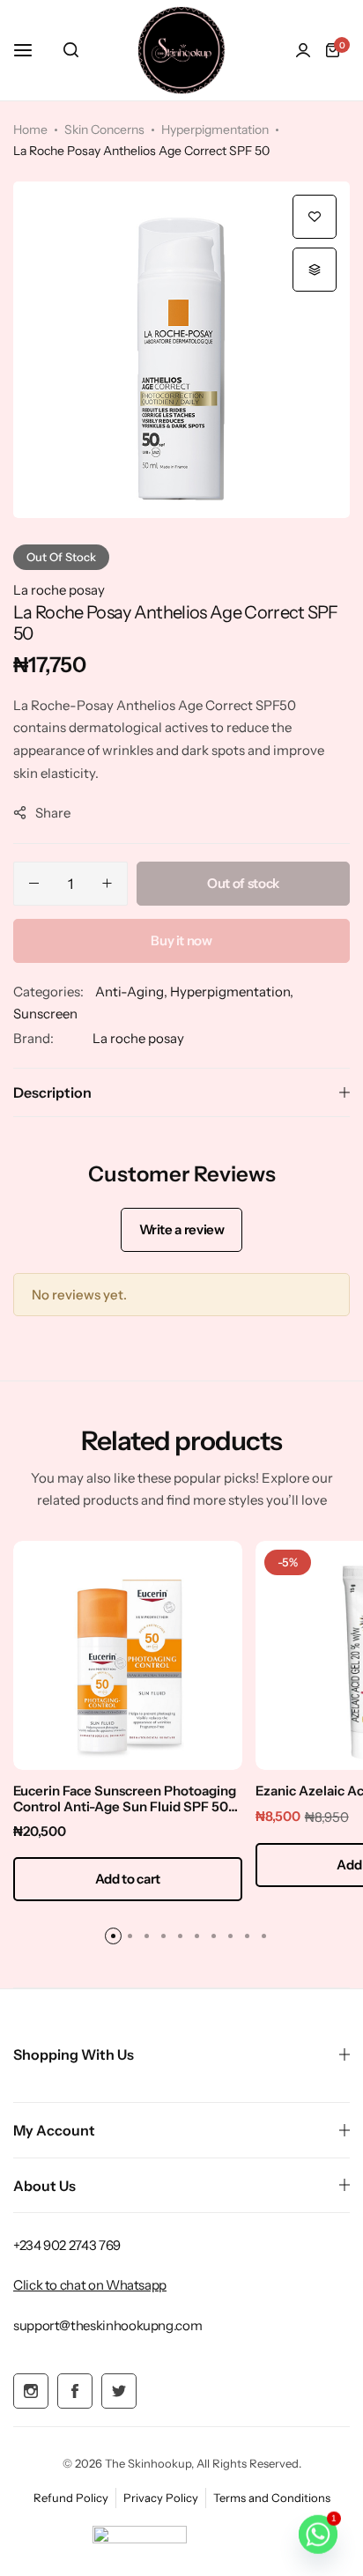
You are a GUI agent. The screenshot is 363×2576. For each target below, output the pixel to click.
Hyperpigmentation (215, 130)
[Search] (71, 50)
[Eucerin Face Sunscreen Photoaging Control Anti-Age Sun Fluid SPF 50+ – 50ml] (128, 1655)
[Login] (303, 50)
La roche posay (59, 590)
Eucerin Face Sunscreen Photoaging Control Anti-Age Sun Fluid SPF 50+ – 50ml (125, 1799)
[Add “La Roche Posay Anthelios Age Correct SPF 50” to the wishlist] (315, 217)
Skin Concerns (104, 130)
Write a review (182, 1229)
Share (53, 813)
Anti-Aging (130, 992)
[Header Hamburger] (32, 50)
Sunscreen (45, 1014)
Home (30, 130)
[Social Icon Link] (31, 2391)
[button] (315, 270)
